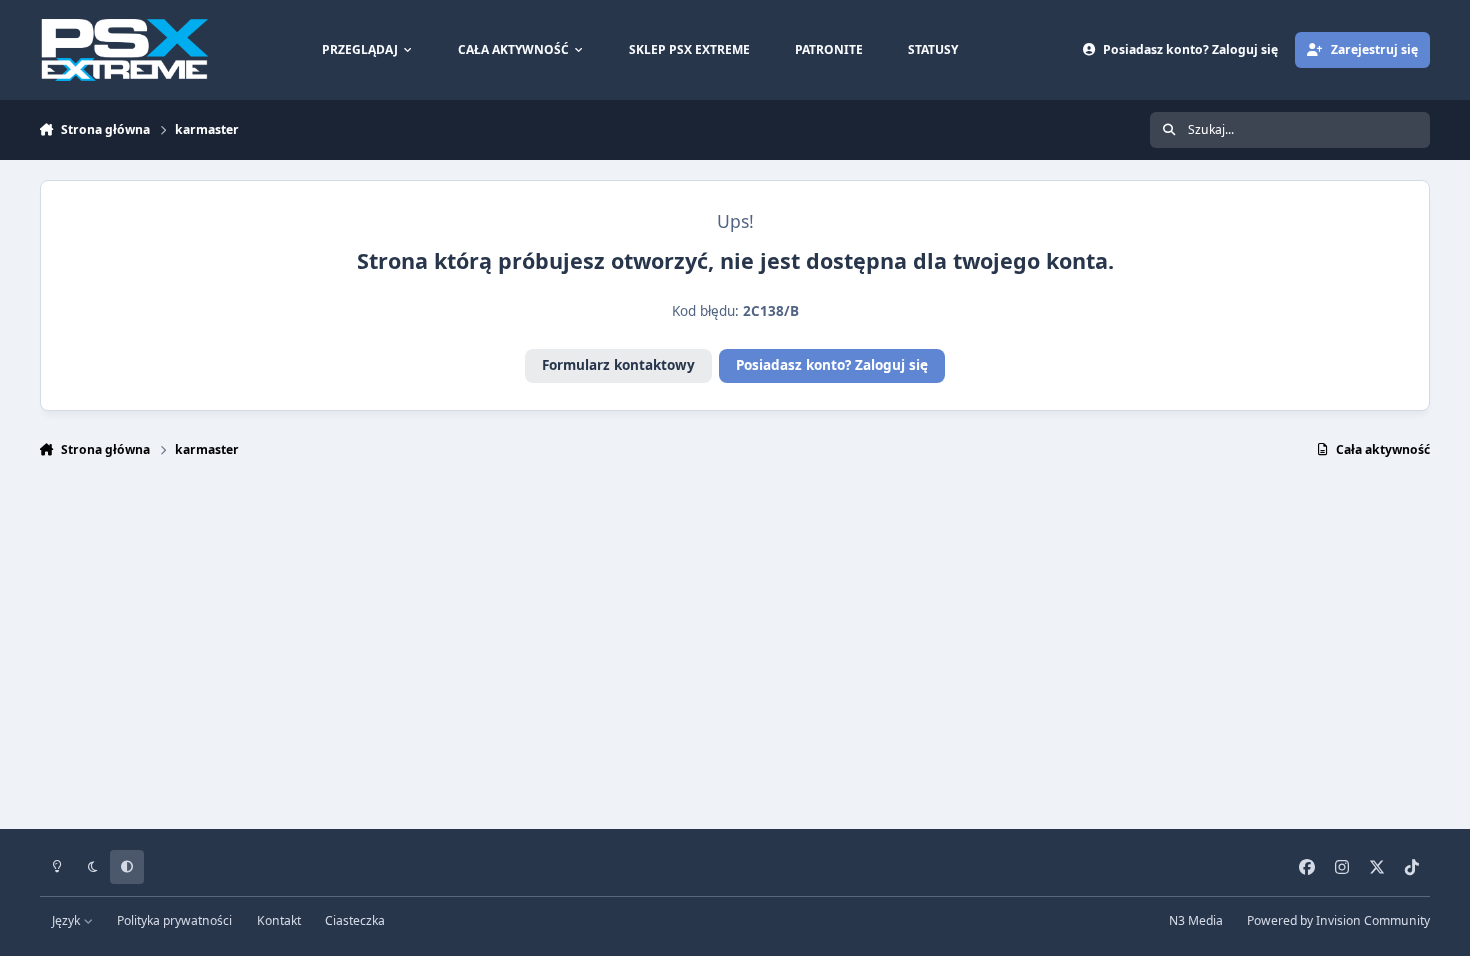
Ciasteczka (355, 920)
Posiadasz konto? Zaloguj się (832, 365)
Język (67, 920)
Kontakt (279, 920)
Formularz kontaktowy (618, 365)
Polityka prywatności (174, 920)
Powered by (1338, 920)
